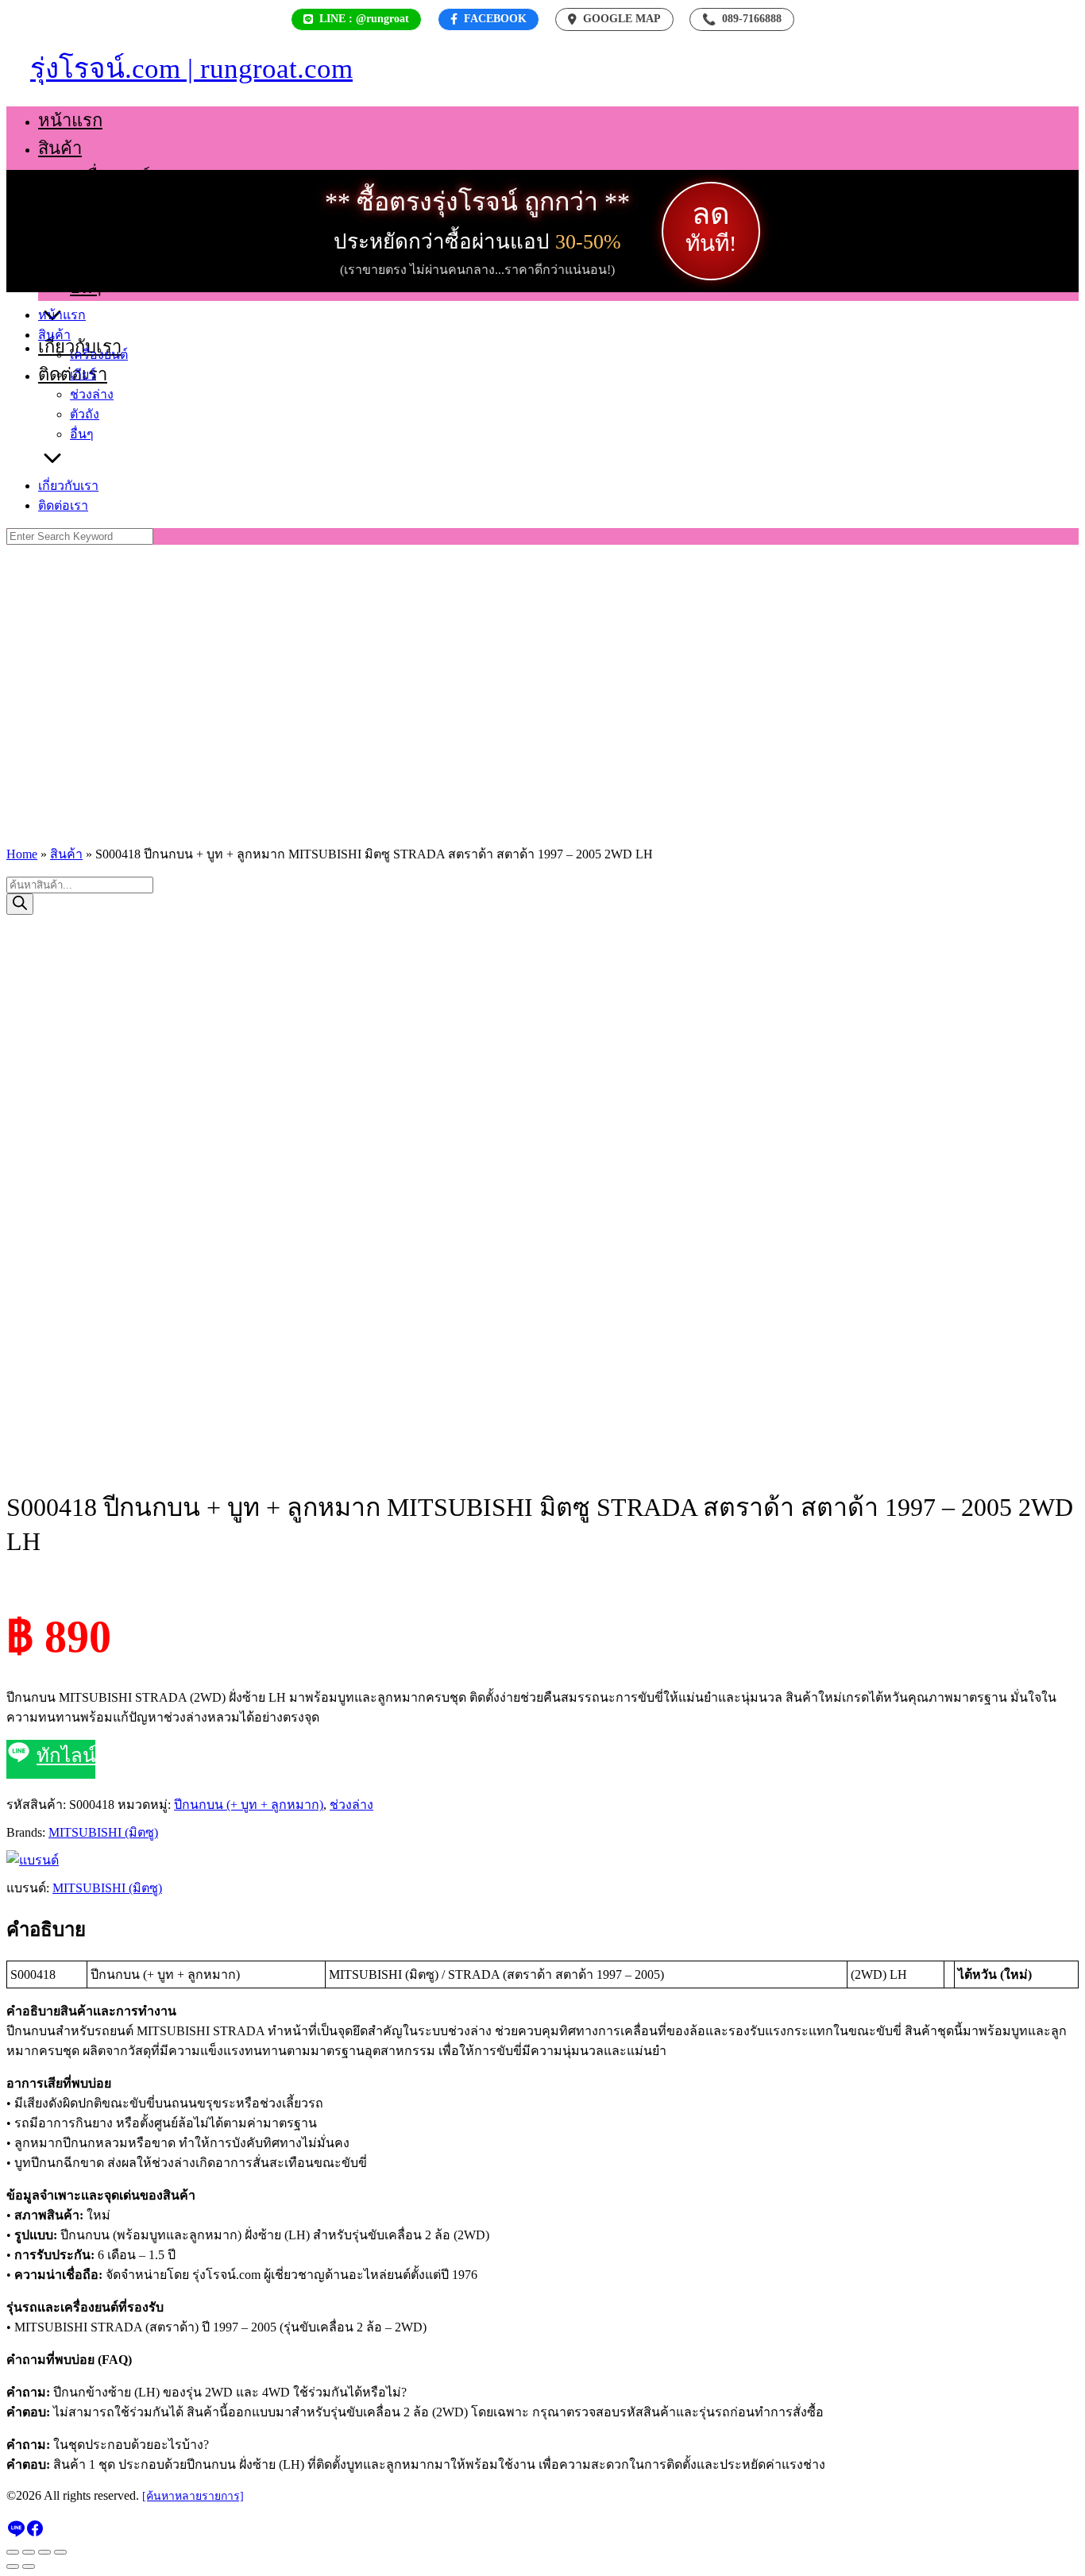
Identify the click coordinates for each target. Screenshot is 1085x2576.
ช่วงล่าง (99, 231)
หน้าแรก (70, 120)
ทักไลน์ (66, 1756)
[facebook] (35, 2534)
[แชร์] (44, 2552)
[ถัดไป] (29, 2566)
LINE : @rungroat (364, 19)
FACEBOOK (495, 19)
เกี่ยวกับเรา (68, 486)
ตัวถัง (90, 259)
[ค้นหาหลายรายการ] (193, 2496)
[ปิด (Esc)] (60, 2552)
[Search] (20, 904)
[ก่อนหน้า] (13, 2566)
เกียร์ (88, 204)
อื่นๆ (86, 287)
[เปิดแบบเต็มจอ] (29, 2552)
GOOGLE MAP (622, 19)
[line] (16, 2534)
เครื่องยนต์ (110, 176)
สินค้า (60, 148)
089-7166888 (742, 19)
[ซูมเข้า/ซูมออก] (13, 2552)
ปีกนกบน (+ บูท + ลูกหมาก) (249, 1805)
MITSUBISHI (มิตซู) (103, 1832)
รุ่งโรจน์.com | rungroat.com (191, 69)
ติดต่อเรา (63, 505)
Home (22, 854)
